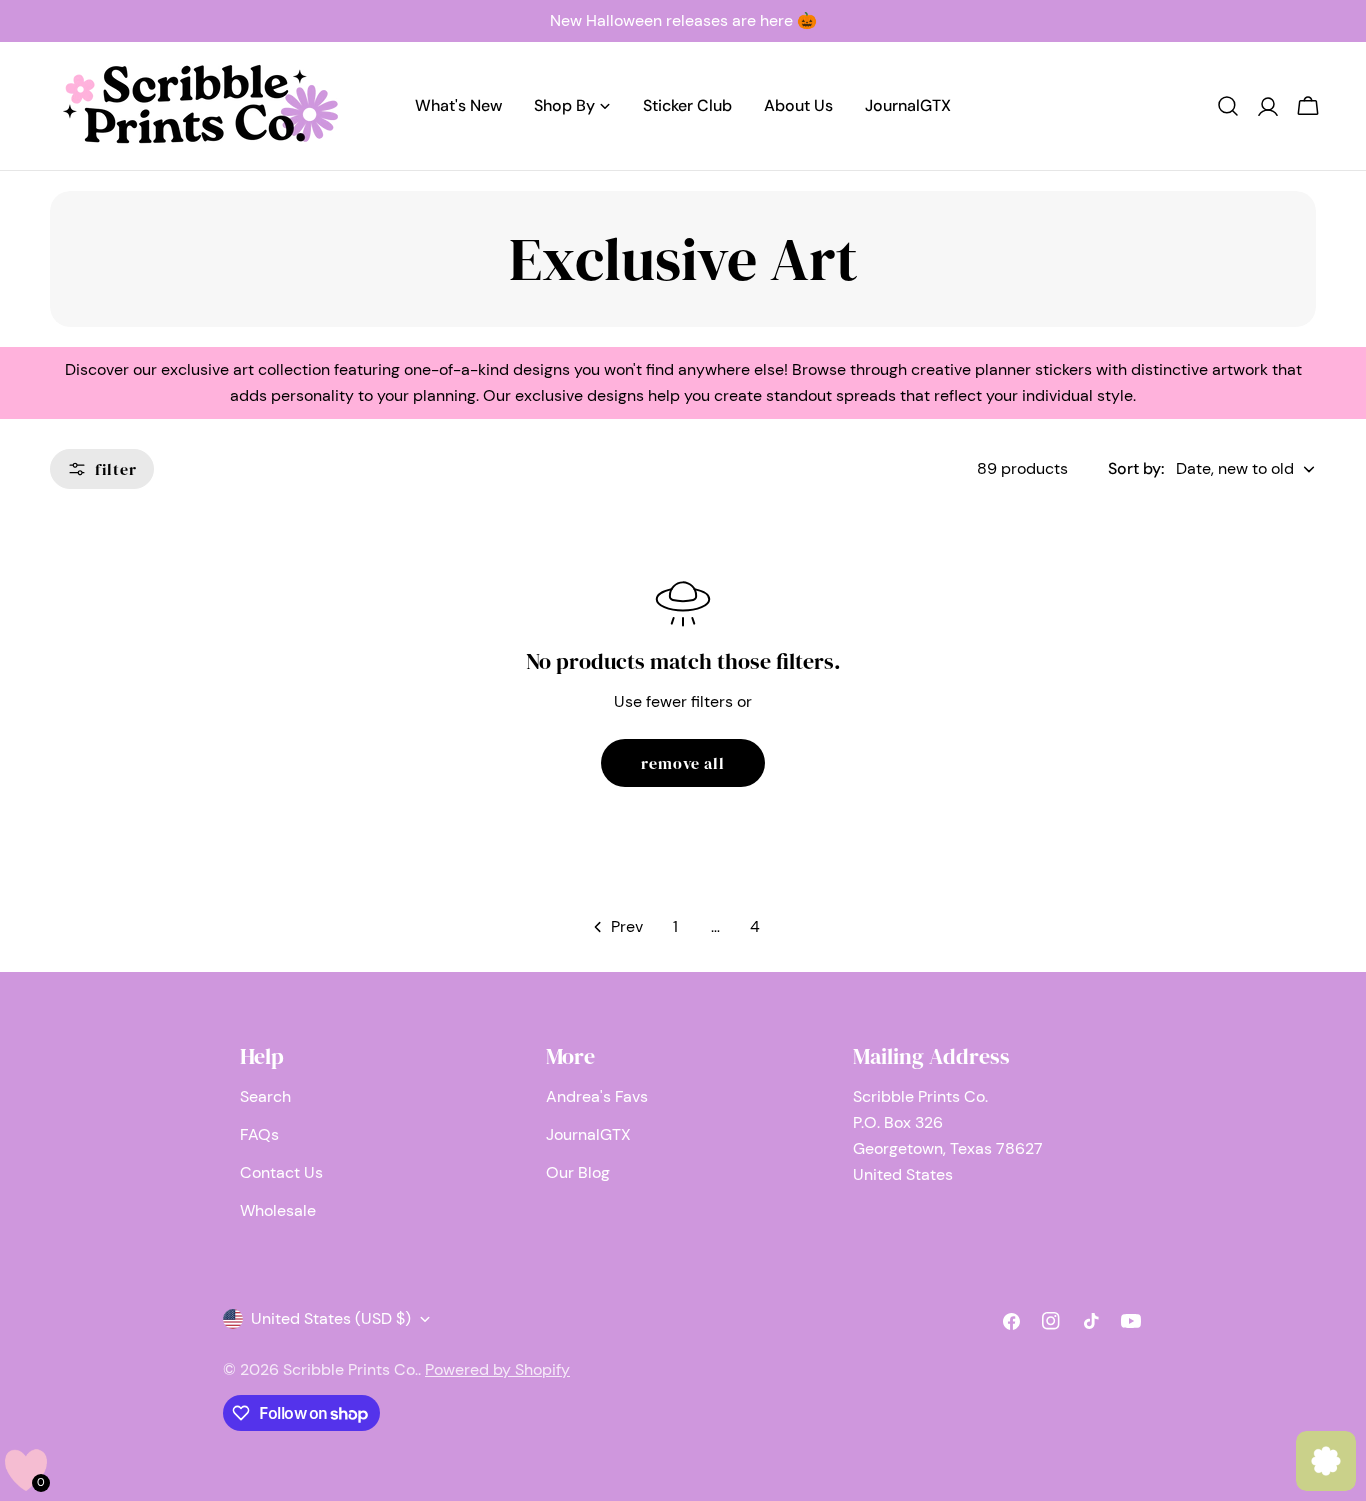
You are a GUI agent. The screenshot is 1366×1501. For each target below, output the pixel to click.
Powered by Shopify (497, 1369)
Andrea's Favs (597, 1096)
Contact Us (281, 1172)
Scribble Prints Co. (350, 1369)
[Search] (1228, 106)
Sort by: (1136, 468)
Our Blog (578, 1172)
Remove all (683, 763)
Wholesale (278, 1210)
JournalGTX (588, 1134)
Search (265, 1096)
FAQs (259, 1134)
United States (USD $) (331, 1318)
